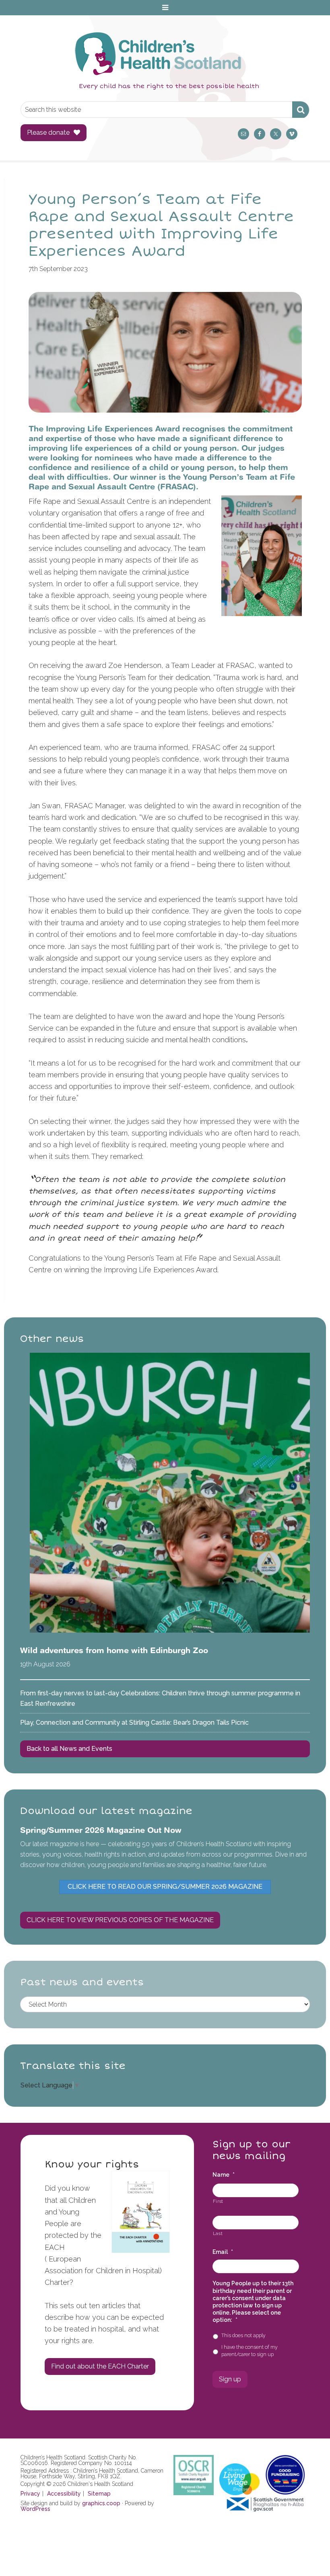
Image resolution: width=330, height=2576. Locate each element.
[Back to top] (307, 2553)
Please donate (48, 132)
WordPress (35, 2509)
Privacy (30, 2494)
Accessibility (64, 2494)
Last (218, 2233)
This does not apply (243, 2335)
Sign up (230, 2379)
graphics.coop (101, 2503)
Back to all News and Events (69, 1749)
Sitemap (99, 2494)
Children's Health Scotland (157, 53)
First (218, 2201)
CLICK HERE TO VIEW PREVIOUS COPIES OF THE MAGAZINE (120, 1920)
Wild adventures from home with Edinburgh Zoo (114, 1650)
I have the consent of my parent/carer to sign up (250, 2351)
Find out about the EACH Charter (100, 2366)
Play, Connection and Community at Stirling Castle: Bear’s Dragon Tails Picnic (134, 1722)
